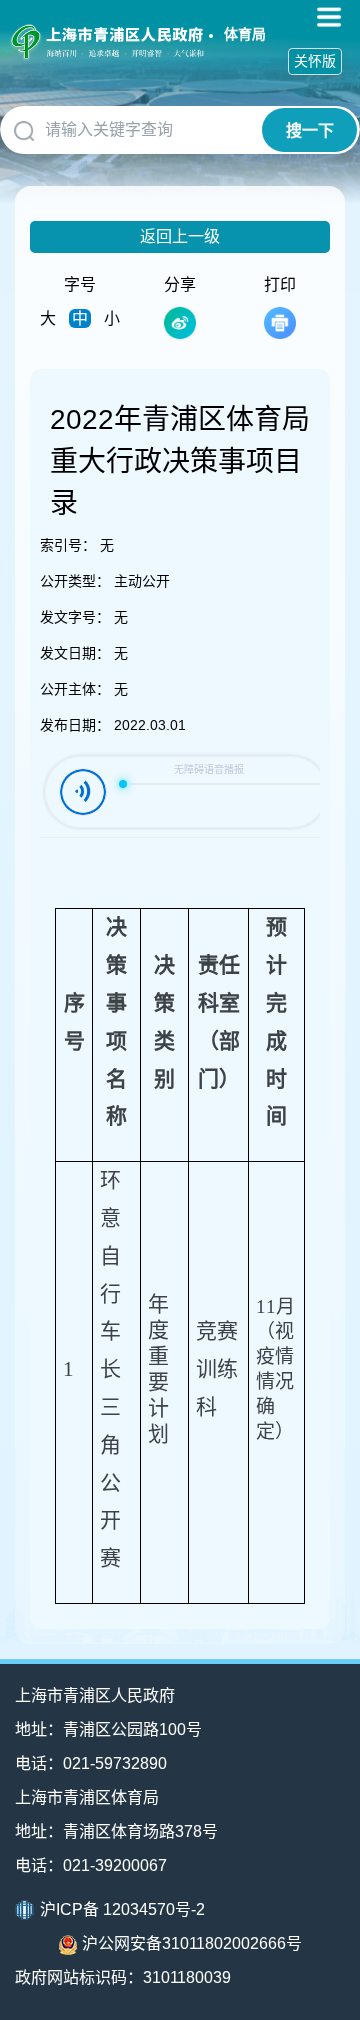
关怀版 (315, 61)
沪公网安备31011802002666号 (192, 1943)
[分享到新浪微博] (180, 323)
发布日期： (75, 725)
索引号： (68, 545)
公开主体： (75, 689)
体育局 (245, 34)
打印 (280, 284)
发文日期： (75, 653)
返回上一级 (180, 236)
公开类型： (75, 581)
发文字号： (75, 617)
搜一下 (310, 130)
